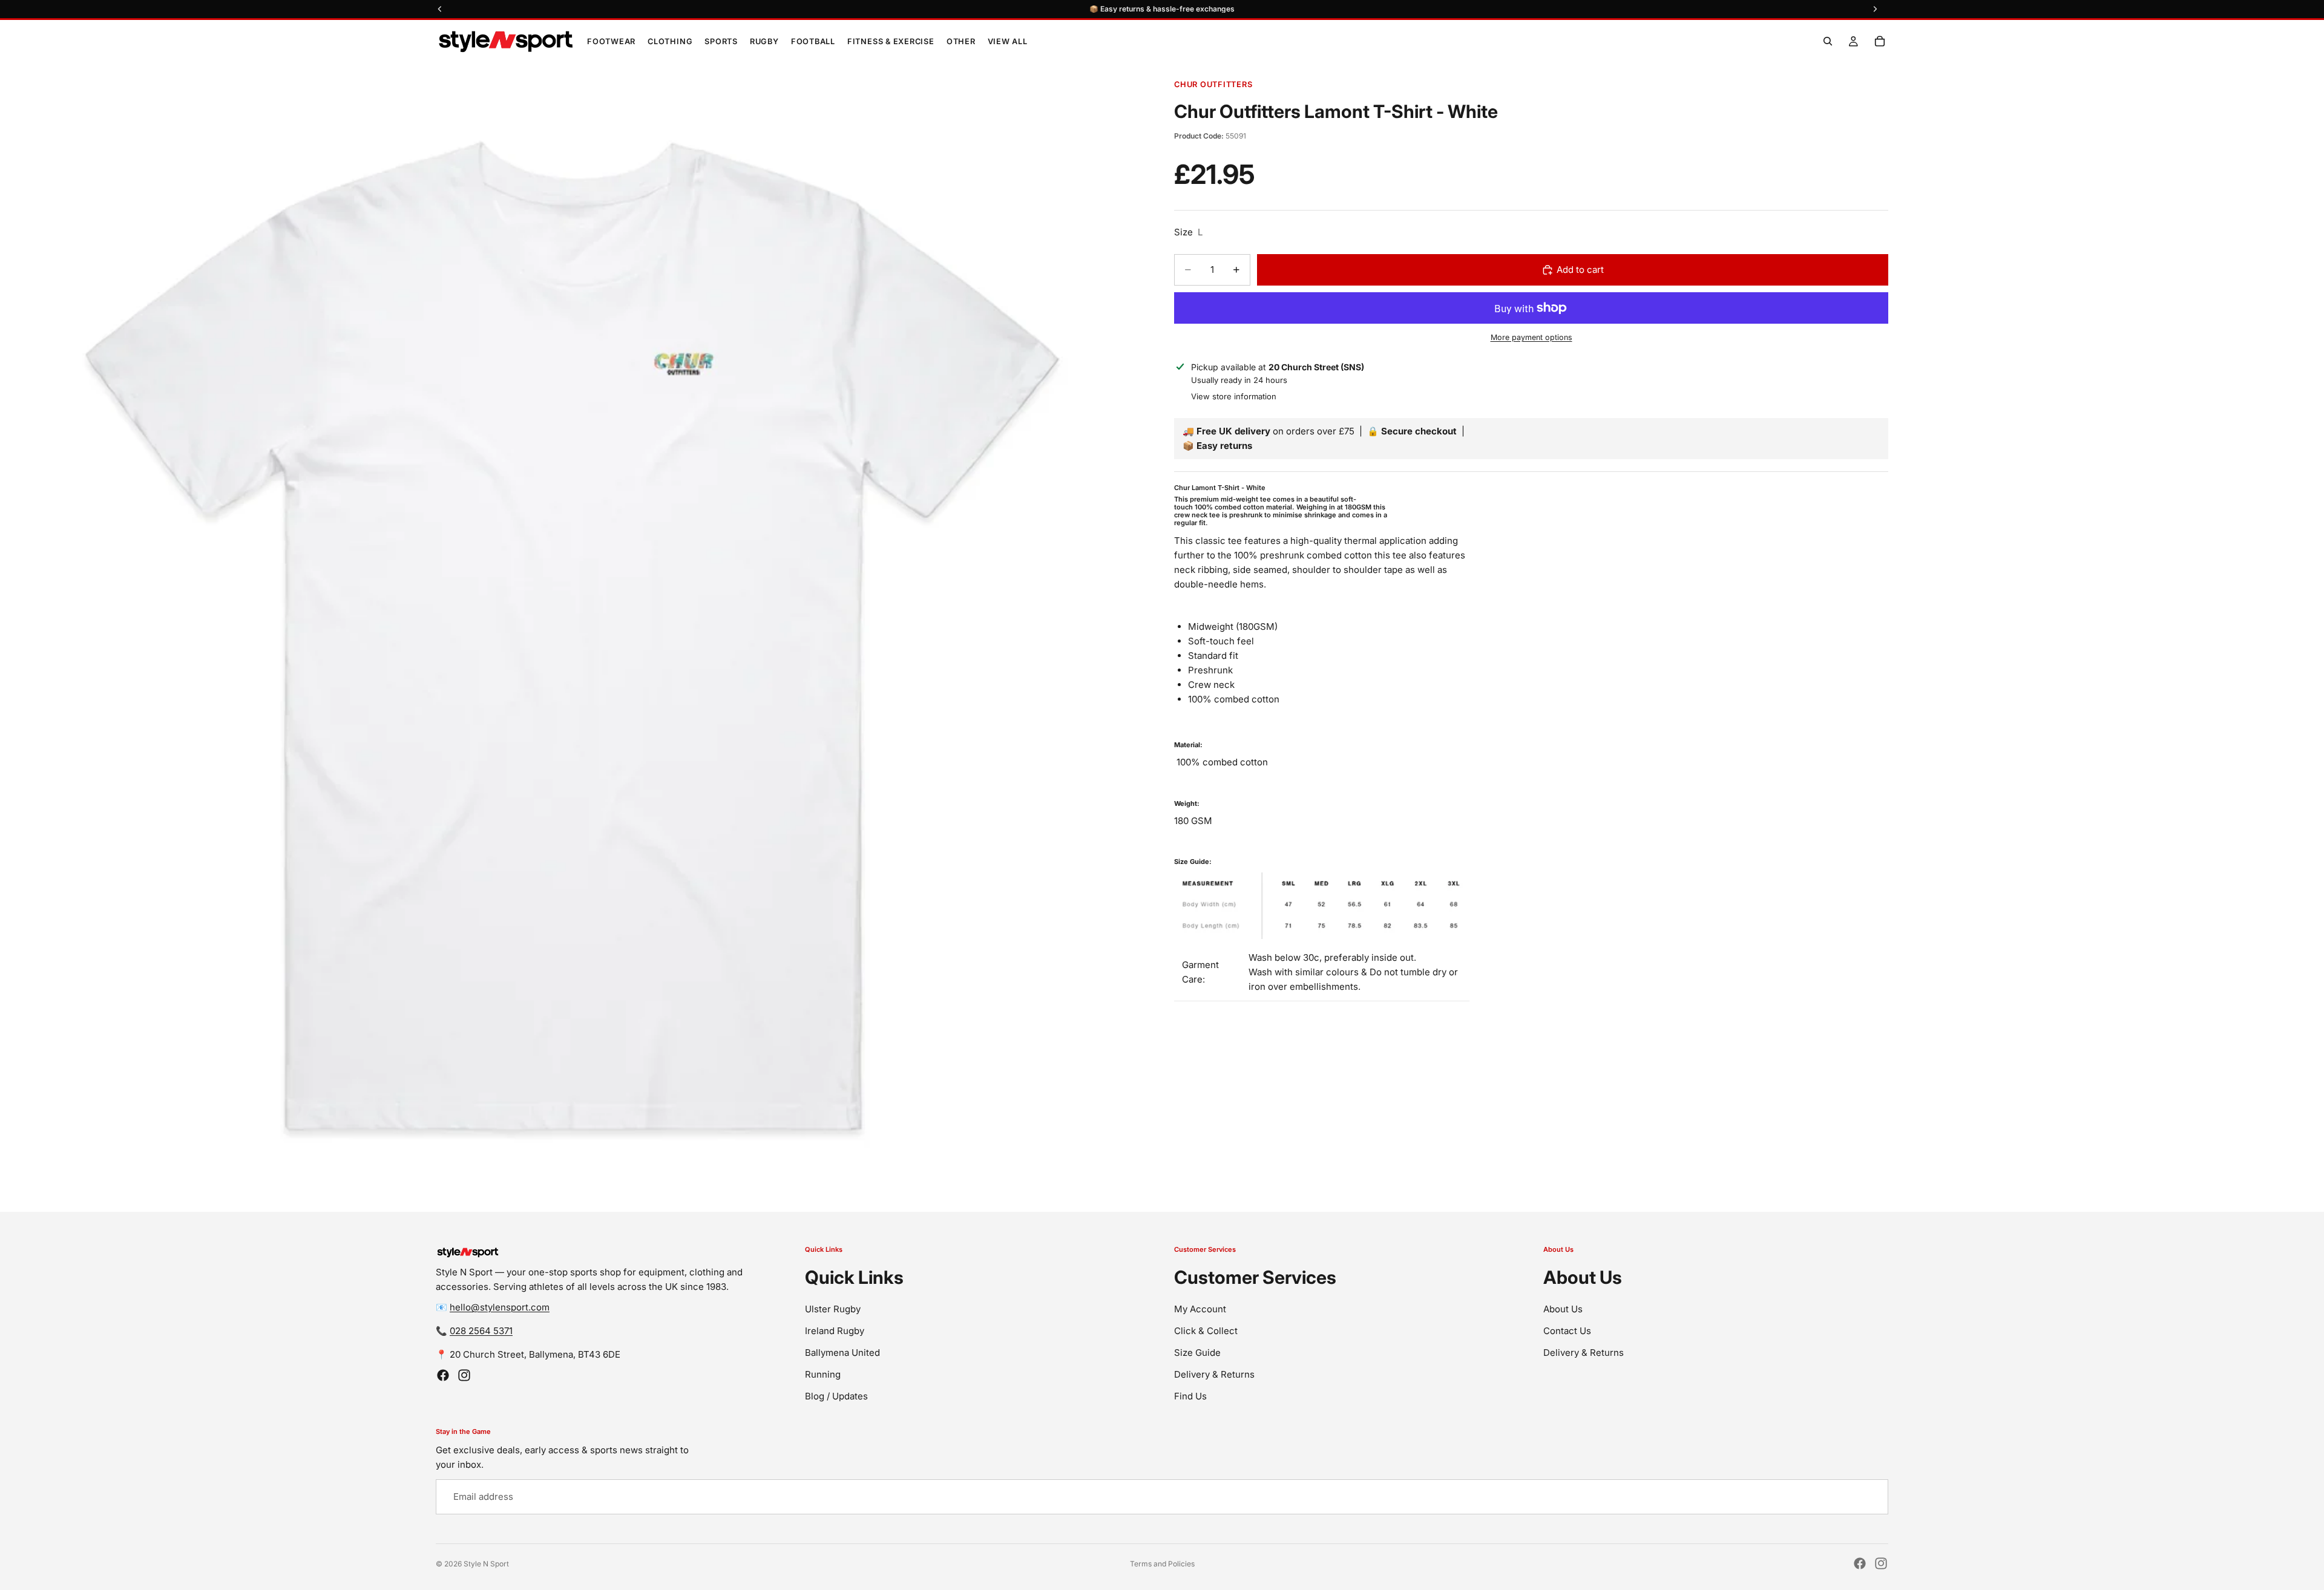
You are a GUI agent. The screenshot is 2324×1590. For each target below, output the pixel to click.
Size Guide (1197, 1353)
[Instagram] (464, 1375)
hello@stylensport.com (500, 1307)
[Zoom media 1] (575, 637)
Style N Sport (486, 1564)
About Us (1563, 1309)
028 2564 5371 (481, 1331)
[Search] (1828, 41)
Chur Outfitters (1213, 84)
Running (823, 1374)
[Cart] (1880, 41)
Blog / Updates (836, 1396)
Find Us (1190, 1396)
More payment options (1531, 337)
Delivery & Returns (1214, 1374)
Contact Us (1567, 1331)
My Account (1200, 1309)
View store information (1234, 396)
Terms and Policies (1162, 1564)
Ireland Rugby (835, 1331)
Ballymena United (842, 1353)
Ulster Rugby (833, 1309)
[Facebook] (443, 1375)
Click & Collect (1206, 1331)
